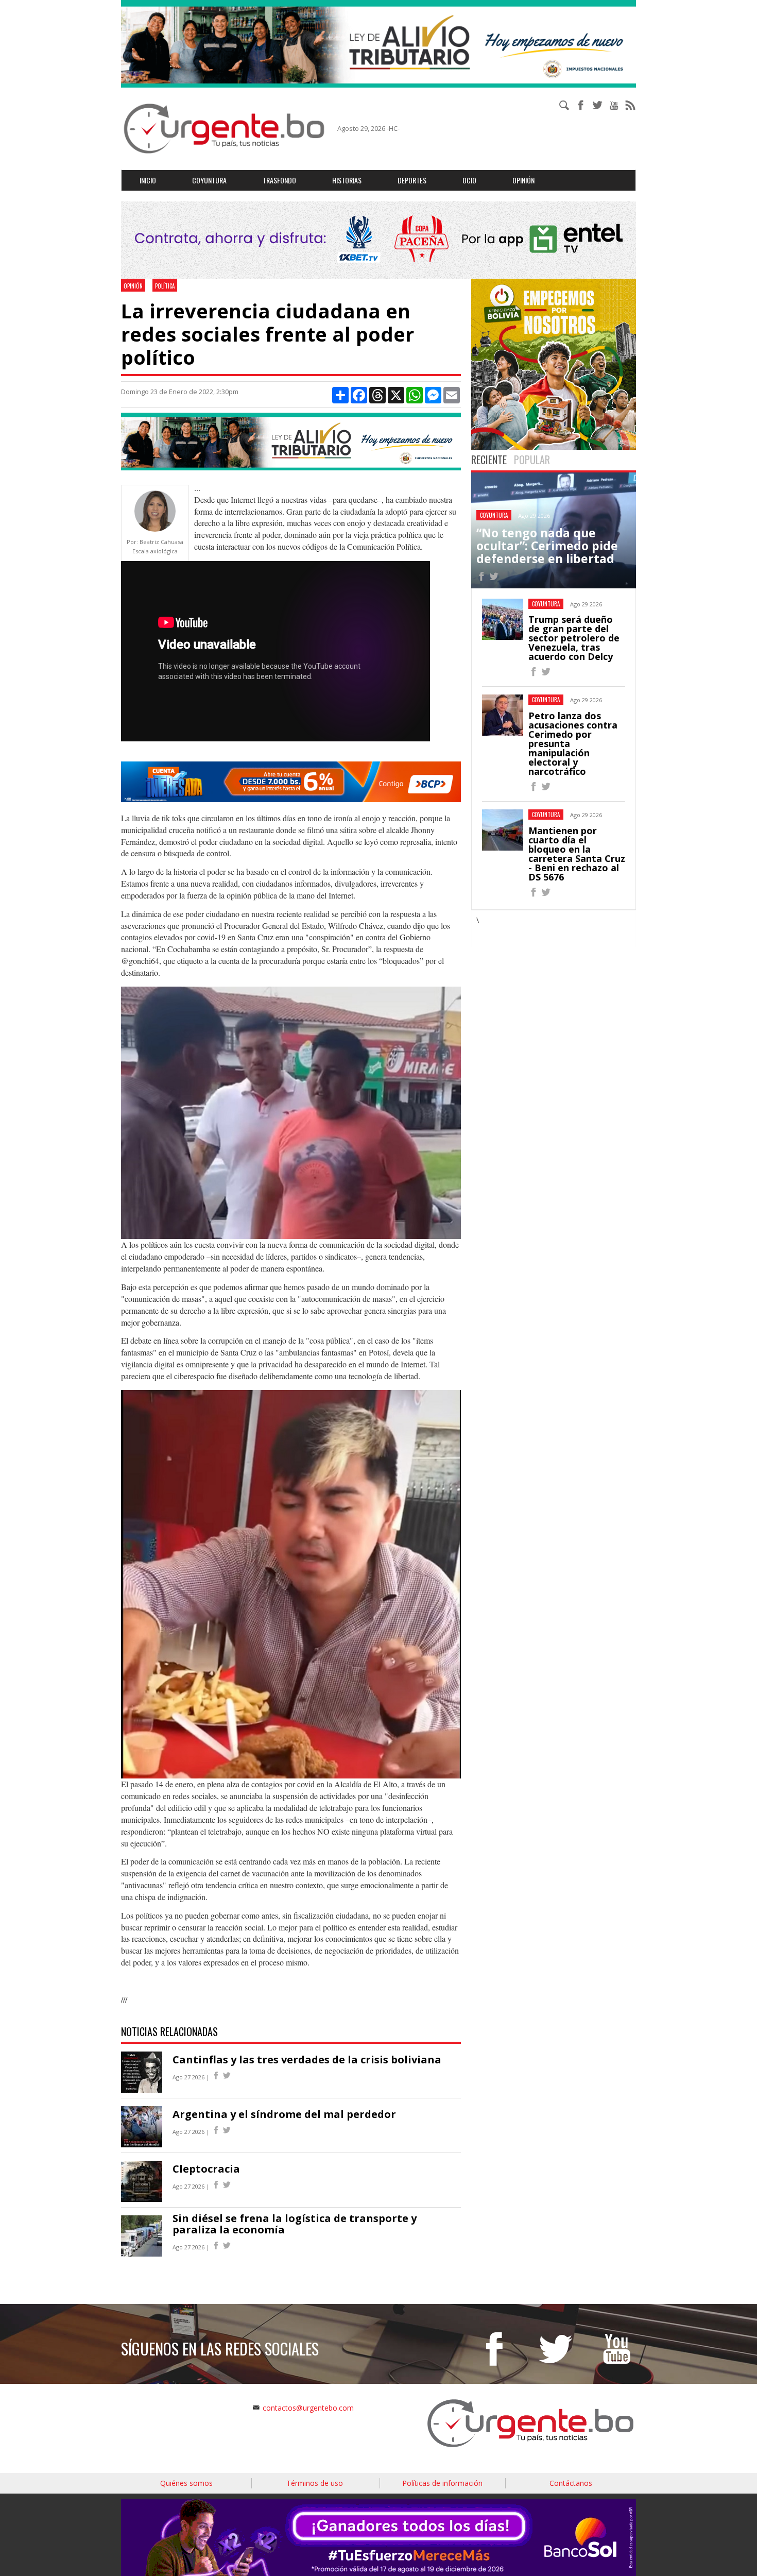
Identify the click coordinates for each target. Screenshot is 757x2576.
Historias (347, 180)
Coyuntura (209, 180)
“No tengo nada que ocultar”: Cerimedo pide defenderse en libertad (547, 546)
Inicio (148, 180)
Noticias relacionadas (169, 2031)
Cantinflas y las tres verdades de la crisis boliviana (307, 2060)
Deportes (412, 180)
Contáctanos (571, 2483)
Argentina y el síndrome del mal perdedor (284, 2114)
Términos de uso (315, 2483)
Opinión (523, 180)
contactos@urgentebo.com (308, 2408)
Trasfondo (279, 180)
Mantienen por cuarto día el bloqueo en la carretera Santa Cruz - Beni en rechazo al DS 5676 (577, 854)
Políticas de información (442, 2483)
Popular (532, 460)
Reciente (489, 460)
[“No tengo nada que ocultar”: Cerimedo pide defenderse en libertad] (481, 578)
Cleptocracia (206, 2169)
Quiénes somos (186, 2483)
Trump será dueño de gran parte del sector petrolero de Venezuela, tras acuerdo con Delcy (574, 638)
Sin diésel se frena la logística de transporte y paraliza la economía (295, 2224)
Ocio (469, 180)
